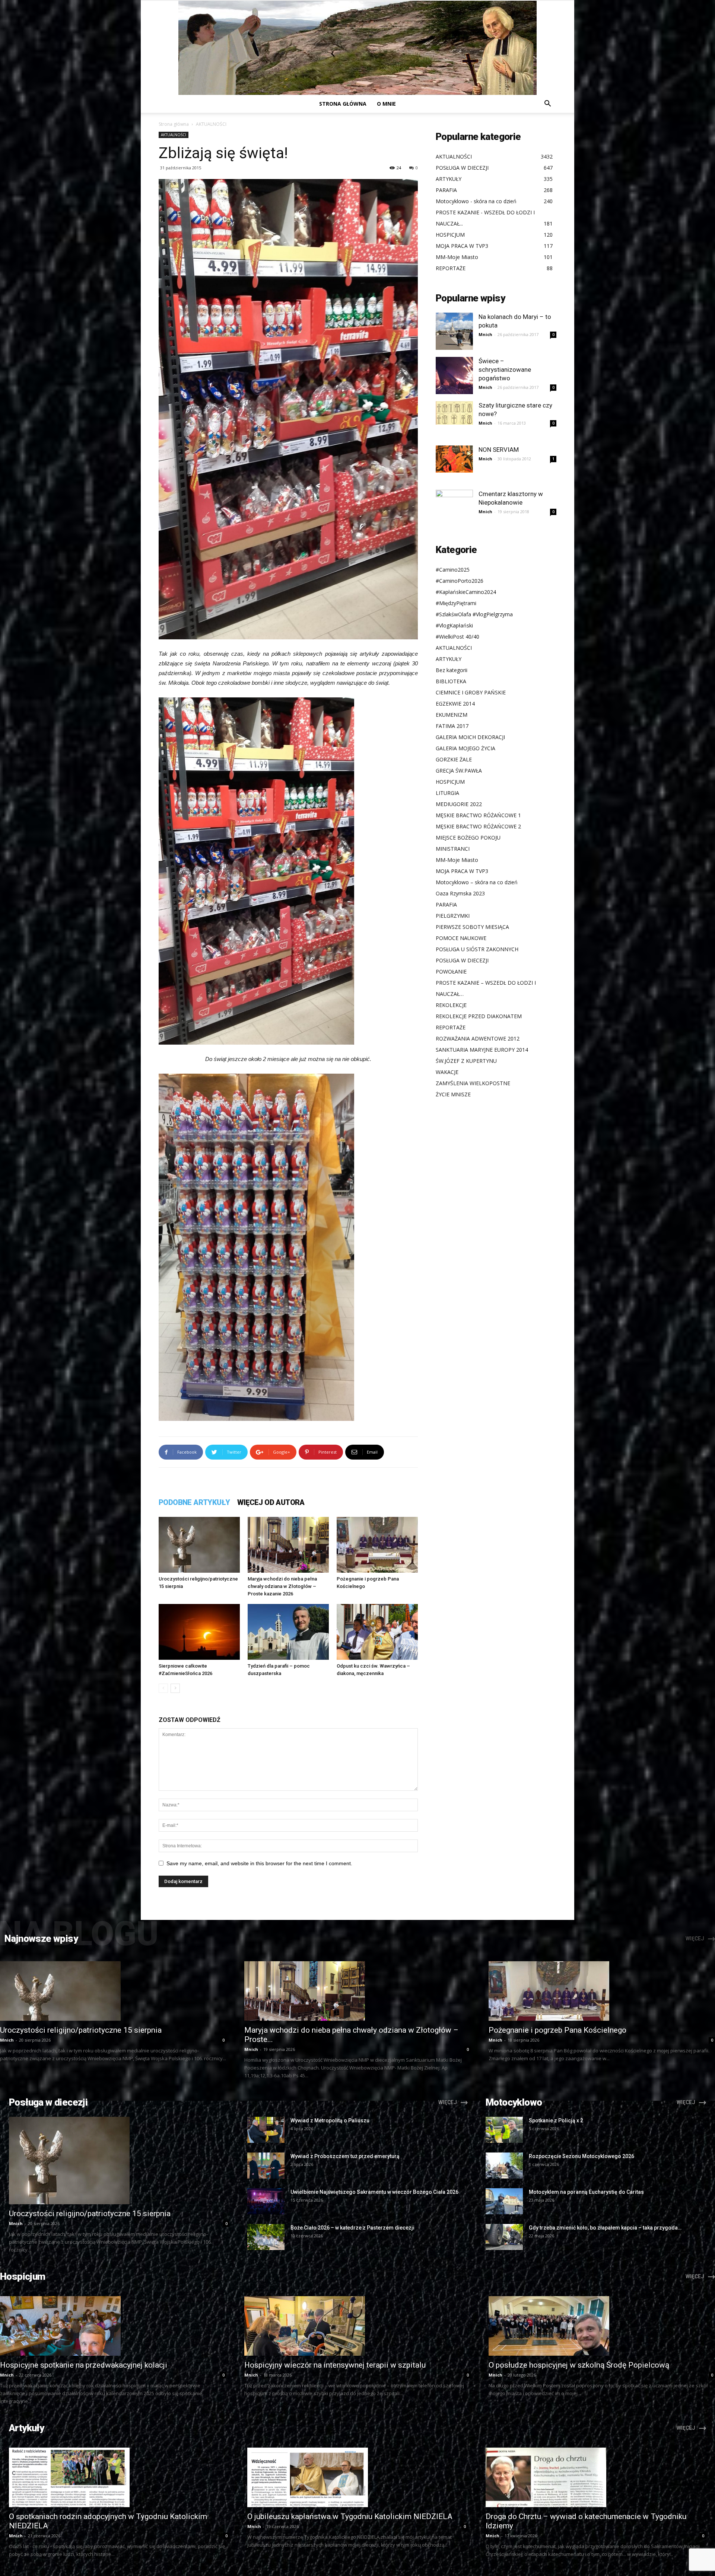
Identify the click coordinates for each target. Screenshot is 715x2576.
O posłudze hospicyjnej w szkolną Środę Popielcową (579, 2365)
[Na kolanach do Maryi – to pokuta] (454, 331)
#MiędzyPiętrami (456, 603)
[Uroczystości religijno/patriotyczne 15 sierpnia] (199, 1545)
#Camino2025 (453, 570)
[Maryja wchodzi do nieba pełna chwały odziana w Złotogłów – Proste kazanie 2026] (288, 1545)
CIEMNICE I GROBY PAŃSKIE (471, 692)
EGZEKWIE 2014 (455, 704)
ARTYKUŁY (449, 659)
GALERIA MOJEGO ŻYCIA (465, 748)
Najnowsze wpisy (41, 1939)
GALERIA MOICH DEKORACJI (470, 737)
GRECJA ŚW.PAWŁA (459, 771)
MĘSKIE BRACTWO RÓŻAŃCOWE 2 (478, 826)
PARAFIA (446, 905)
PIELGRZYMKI (453, 916)
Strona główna (343, 104)
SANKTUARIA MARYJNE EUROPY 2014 (482, 1050)
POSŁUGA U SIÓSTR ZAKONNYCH (477, 949)
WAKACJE (447, 1072)
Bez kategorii (452, 670)
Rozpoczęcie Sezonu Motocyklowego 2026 (581, 2156)
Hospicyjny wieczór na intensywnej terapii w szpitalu (335, 2365)
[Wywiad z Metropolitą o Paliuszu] (266, 2130)
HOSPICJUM (450, 782)
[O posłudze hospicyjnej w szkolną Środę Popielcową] (602, 2326)
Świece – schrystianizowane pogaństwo (505, 370)
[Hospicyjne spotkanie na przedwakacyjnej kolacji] (113, 2326)
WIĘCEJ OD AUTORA (271, 1502)
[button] (547, 104)
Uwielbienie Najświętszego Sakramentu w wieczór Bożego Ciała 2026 (374, 2192)
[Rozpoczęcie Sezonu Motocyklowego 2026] (504, 2166)
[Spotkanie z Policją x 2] (504, 2130)
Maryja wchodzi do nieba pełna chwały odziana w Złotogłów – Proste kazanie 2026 (282, 1586)
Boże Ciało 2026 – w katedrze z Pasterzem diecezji (352, 2228)
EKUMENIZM (452, 715)
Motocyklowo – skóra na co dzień (477, 882)
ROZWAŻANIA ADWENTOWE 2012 (478, 1038)
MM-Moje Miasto (457, 860)
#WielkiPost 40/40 (457, 637)
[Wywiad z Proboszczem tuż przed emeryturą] (266, 2166)
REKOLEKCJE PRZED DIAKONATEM (479, 1016)
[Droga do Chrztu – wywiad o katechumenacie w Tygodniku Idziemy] (596, 2477)
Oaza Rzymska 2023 (460, 893)
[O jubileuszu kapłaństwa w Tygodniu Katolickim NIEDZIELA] (357, 2477)
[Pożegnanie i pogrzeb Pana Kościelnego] (377, 1545)
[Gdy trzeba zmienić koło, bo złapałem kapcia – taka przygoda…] (504, 2237)
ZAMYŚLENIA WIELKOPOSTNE (473, 1083)
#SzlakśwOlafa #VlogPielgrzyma (474, 614)
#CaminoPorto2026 (460, 581)
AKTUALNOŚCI (174, 135)
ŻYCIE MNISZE (453, 1094)
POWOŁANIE (451, 971)
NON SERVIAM (499, 450)
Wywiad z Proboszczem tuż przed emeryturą (345, 2156)
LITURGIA (447, 793)
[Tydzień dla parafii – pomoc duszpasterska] (288, 1632)
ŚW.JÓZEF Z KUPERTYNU (466, 1061)
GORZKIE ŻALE (454, 759)
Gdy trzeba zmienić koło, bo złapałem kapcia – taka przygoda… (605, 2228)
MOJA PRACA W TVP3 (462, 871)
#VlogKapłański (454, 625)
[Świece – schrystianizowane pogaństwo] (454, 375)
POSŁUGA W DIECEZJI (462, 960)
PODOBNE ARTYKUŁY (194, 1502)
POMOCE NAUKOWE (461, 938)
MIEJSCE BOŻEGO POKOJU (468, 838)
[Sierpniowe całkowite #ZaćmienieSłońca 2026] (199, 1632)
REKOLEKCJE (451, 1005)
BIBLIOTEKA (451, 681)
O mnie (386, 104)
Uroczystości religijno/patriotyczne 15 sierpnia (81, 2030)
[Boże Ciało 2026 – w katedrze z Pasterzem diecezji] (266, 2237)
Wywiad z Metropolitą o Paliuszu (330, 2120)
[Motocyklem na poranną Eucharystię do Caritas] (504, 2201)
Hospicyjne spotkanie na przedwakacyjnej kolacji (84, 2365)
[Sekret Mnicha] (357, 48)
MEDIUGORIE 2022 (459, 804)
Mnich (485, 334)
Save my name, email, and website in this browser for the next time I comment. (259, 1863)
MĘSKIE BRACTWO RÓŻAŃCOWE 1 (478, 815)
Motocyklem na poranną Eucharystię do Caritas (586, 2192)
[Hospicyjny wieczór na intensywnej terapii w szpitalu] (357, 2326)
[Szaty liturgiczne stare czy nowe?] (454, 413)
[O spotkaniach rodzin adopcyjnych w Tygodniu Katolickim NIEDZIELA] (119, 2477)
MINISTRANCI (453, 849)
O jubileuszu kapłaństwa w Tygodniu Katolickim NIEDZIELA (350, 2516)
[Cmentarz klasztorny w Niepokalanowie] (454, 508)
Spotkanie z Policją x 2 (556, 2120)
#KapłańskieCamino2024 (466, 592)
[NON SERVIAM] (454, 459)
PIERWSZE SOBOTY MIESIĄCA (472, 927)
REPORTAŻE (451, 1027)
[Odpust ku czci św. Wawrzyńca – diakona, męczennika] (377, 1632)
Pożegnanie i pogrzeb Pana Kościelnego (557, 2030)
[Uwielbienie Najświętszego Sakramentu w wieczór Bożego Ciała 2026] (266, 2201)
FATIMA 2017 (452, 726)
